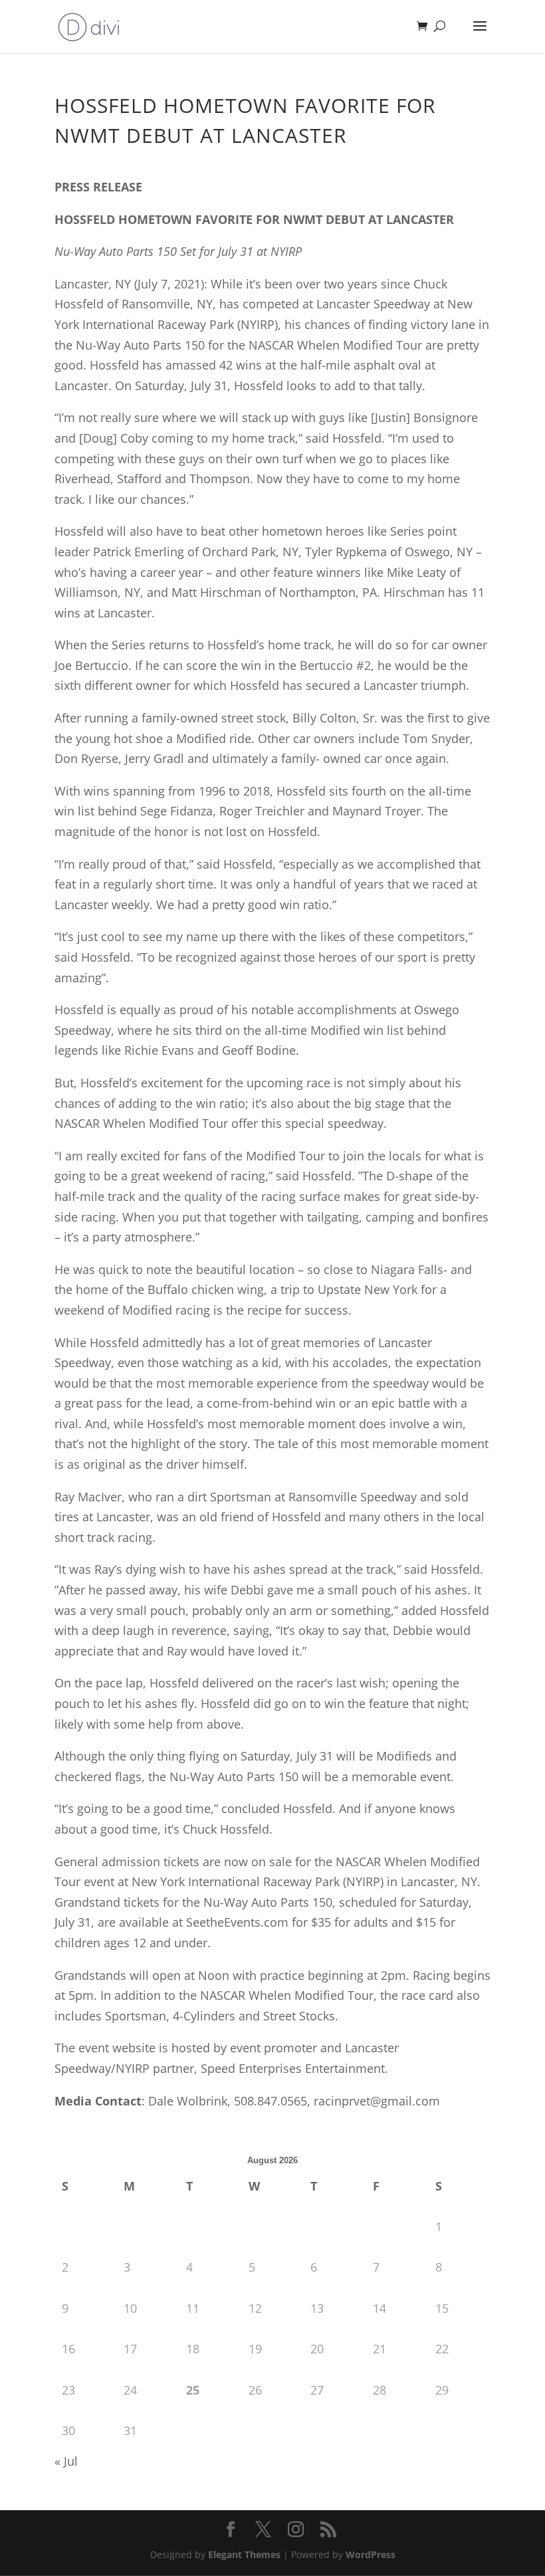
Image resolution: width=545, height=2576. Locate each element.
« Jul (66, 2461)
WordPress (371, 2554)
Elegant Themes (244, 2554)
